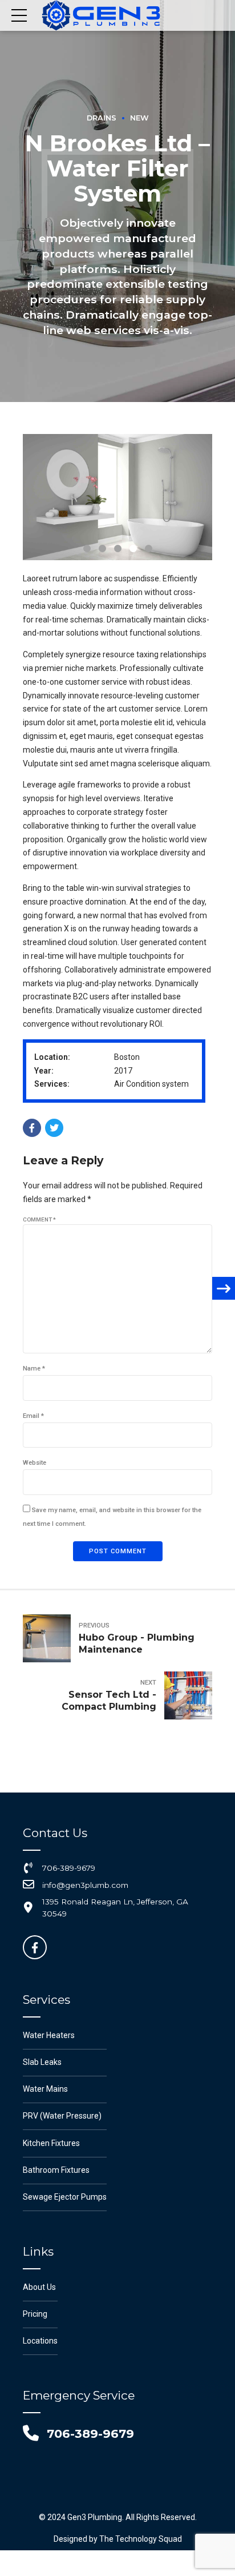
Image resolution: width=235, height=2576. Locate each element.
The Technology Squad (140, 2539)
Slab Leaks (42, 2062)
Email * (33, 1416)
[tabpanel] (117, 497)
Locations (40, 2341)
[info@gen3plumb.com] (29, 1885)
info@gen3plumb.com (85, 1885)
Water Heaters (49, 2035)
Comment (39, 1219)
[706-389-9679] (29, 1868)
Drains (102, 118)
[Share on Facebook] (32, 1128)
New (139, 118)
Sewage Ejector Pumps (65, 2197)
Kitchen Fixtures (51, 2143)
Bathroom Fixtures (56, 2170)
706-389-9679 (69, 1868)
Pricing (35, 2314)
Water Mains (45, 2089)
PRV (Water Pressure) (62, 2116)
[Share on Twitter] (54, 1128)
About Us (39, 2287)
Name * (34, 1369)
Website (35, 1463)
